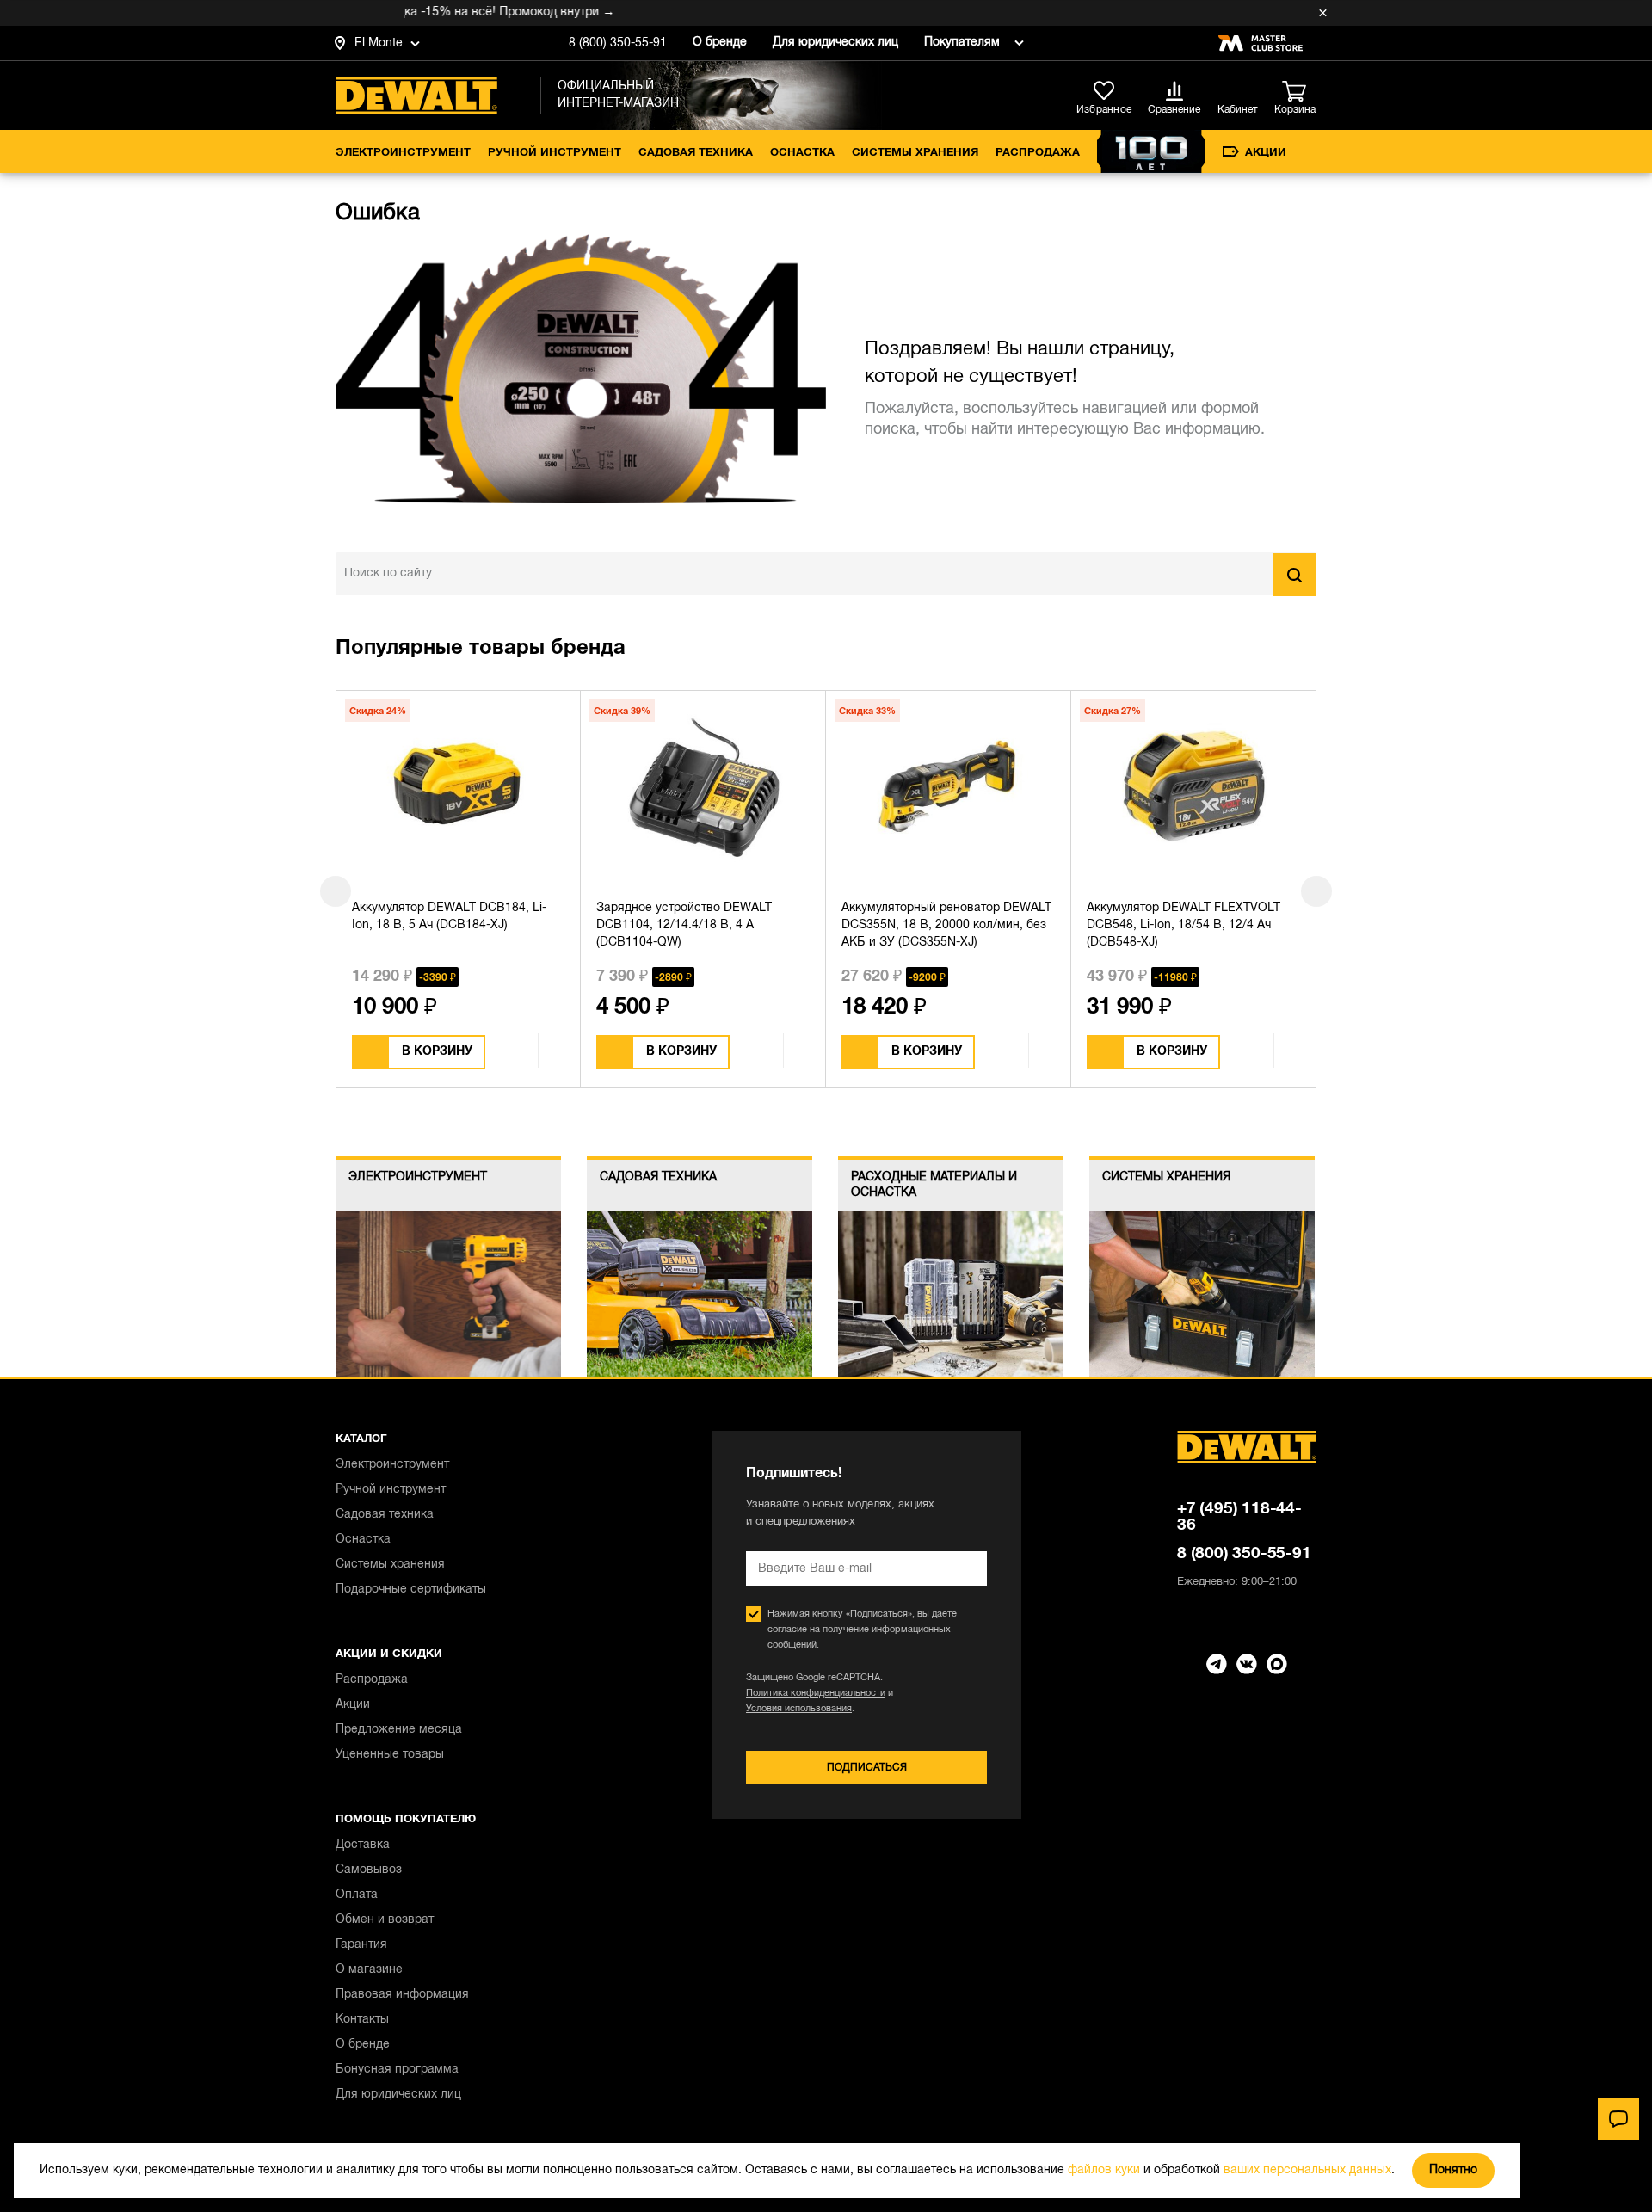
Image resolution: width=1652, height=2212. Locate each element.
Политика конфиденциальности (816, 1693)
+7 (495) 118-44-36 (1239, 1517)
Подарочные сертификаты (411, 1590)
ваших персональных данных (1307, 2170)
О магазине (369, 1970)
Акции (1266, 153)
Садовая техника (696, 153)
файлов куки (1104, 2170)
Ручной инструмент (555, 153)
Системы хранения (915, 153)
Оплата (357, 1895)
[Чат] (1618, 2119)
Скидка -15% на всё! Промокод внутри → (453, 12)
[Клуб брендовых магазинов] (1261, 43)
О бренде (720, 43)
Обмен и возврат (385, 1920)
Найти (1294, 575)
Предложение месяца (399, 1730)
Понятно (1453, 2170)
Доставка (363, 1845)
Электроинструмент (403, 153)
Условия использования (799, 1709)
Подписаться (867, 1768)
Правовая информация (402, 1995)
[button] (336, 891)
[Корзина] (1299, 92)
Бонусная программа (397, 2070)
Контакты (362, 2020)
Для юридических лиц (835, 43)
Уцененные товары (390, 1755)
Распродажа (1038, 153)
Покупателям (962, 43)
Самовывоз (369, 1870)
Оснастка (802, 153)
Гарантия (361, 1945)
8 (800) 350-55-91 (618, 43)
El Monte (379, 43)
